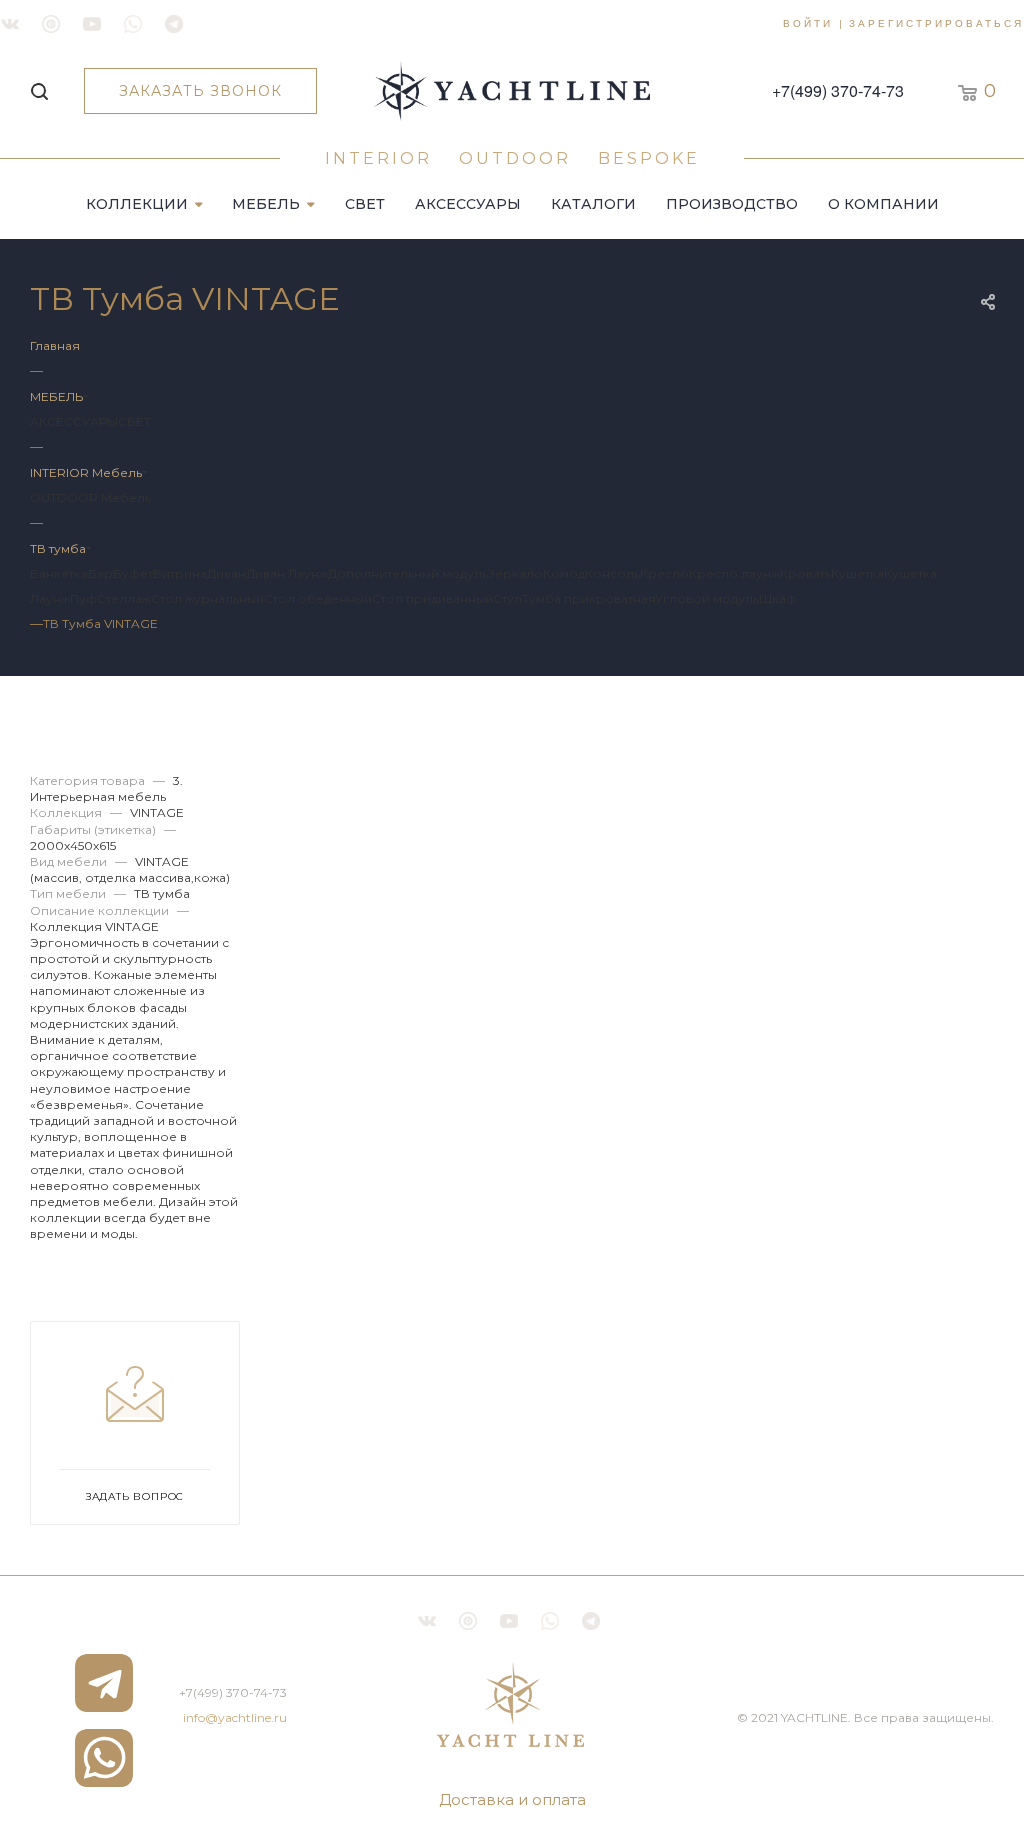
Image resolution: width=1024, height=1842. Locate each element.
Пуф (83, 598)
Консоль (612, 573)
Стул (507, 598)
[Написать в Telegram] (104, 1683)
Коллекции (139, 204)
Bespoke (649, 158)
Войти (811, 23)
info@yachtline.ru (235, 1717)
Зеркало (515, 573)
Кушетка (857, 573)
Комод (564, 573)
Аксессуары (468, 204)
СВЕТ (134, 421)
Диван (226, 573)
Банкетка (59, 573)
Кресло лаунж (734, 573)
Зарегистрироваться (936, 23)
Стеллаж (124, 598)
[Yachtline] (512, 1704)
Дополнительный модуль (408, 573)
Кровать (805, 573)
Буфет (133, 573)
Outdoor (515, 158)
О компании (883, 204)
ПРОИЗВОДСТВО (732, 204)
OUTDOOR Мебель (90, 497)
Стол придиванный (432, 598)
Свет (365, 204)
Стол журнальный (207, 598)
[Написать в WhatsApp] (104, 1758)
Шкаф (778, 598)
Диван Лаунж (287, 573)
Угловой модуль (707, 598)
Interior (378, 158)
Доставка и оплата (512, 1799)
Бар (100, 573)
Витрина (180, 573)
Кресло (664, 573)
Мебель (268, 204)
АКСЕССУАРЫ (74, 421)
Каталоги (593, 204)
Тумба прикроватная (588, 598)
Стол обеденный (318, 598)
